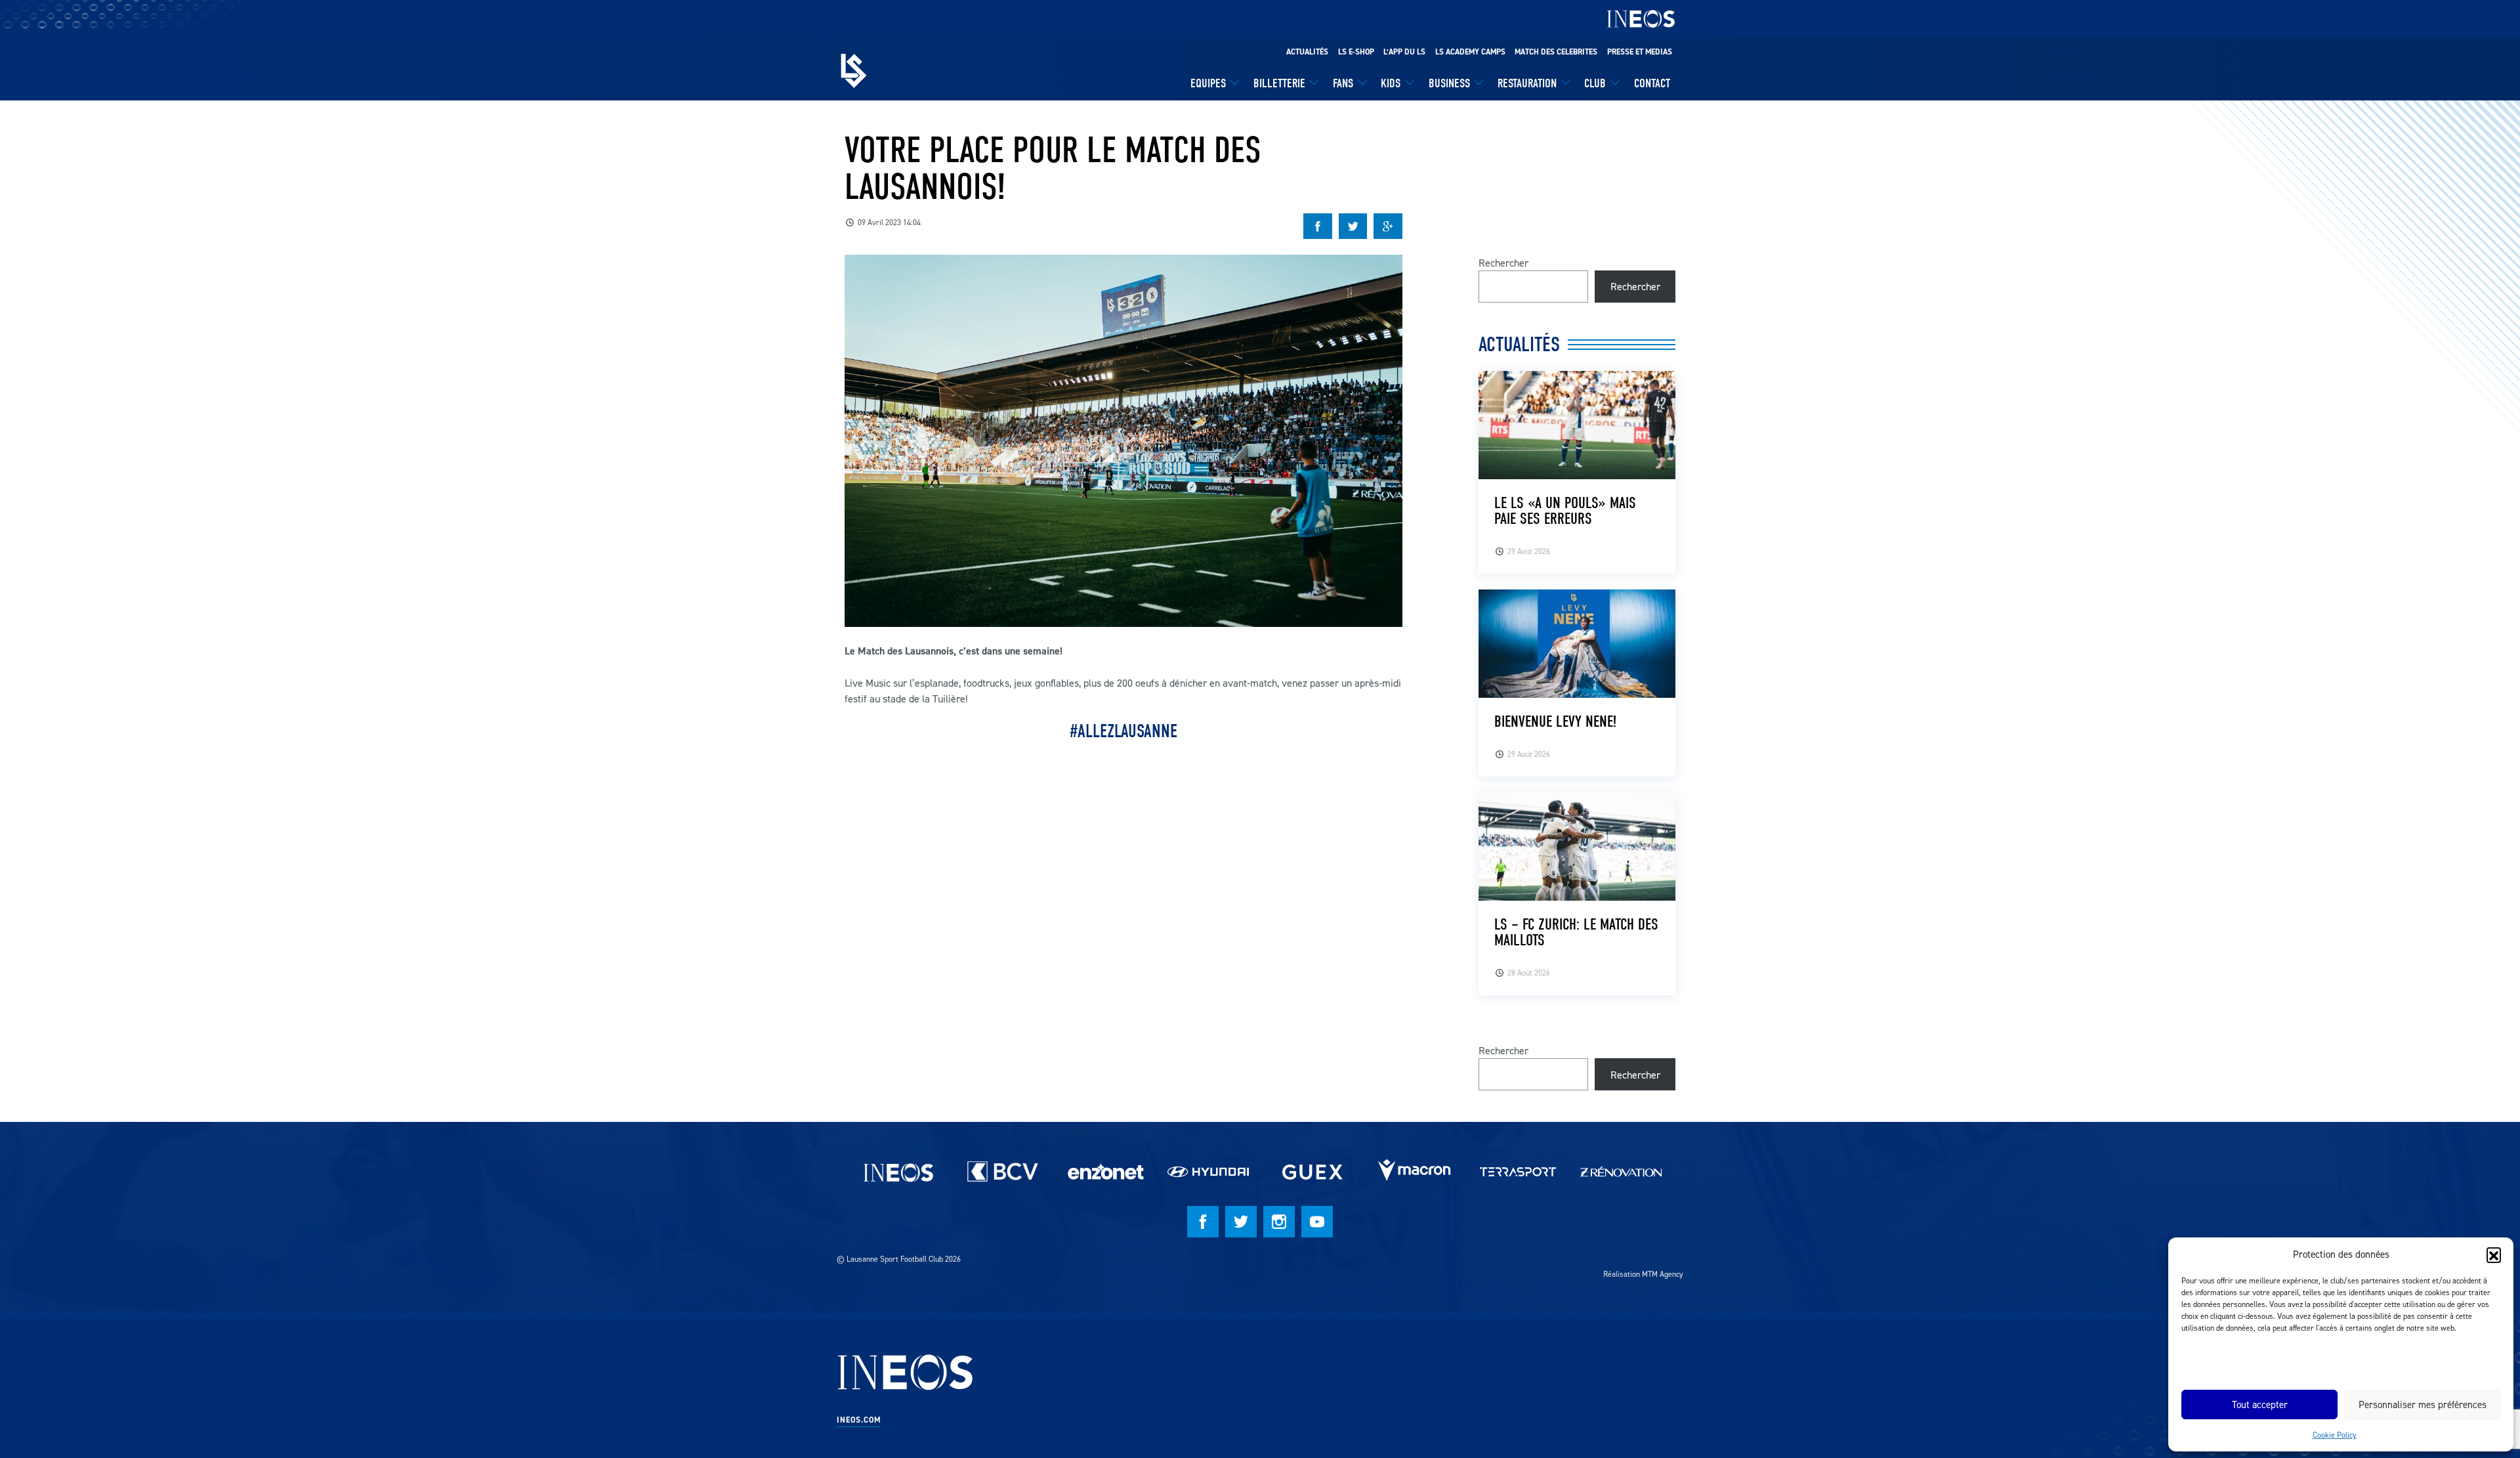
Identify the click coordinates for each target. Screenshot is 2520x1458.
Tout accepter (2260, 1404)
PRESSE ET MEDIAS (1640, 52)
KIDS (1391, 83)
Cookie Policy (2335, 1435)
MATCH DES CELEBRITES (1556, 52)
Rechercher (1503, 263)
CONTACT (1652, 83)
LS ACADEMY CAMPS (1470, 52)
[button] (2494, 1254)
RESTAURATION (1527, 83)
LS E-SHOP (1356, 52)
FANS (1343, 83)
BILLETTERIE (1279, 83)
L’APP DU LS (1404, 52)
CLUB (1595, 83)
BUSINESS (1449, 83)
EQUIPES (1208, 83)
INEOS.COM (859, 1420)
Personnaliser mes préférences (2423, 1404)
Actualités (1307, 52)
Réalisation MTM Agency (1643, 1274)
